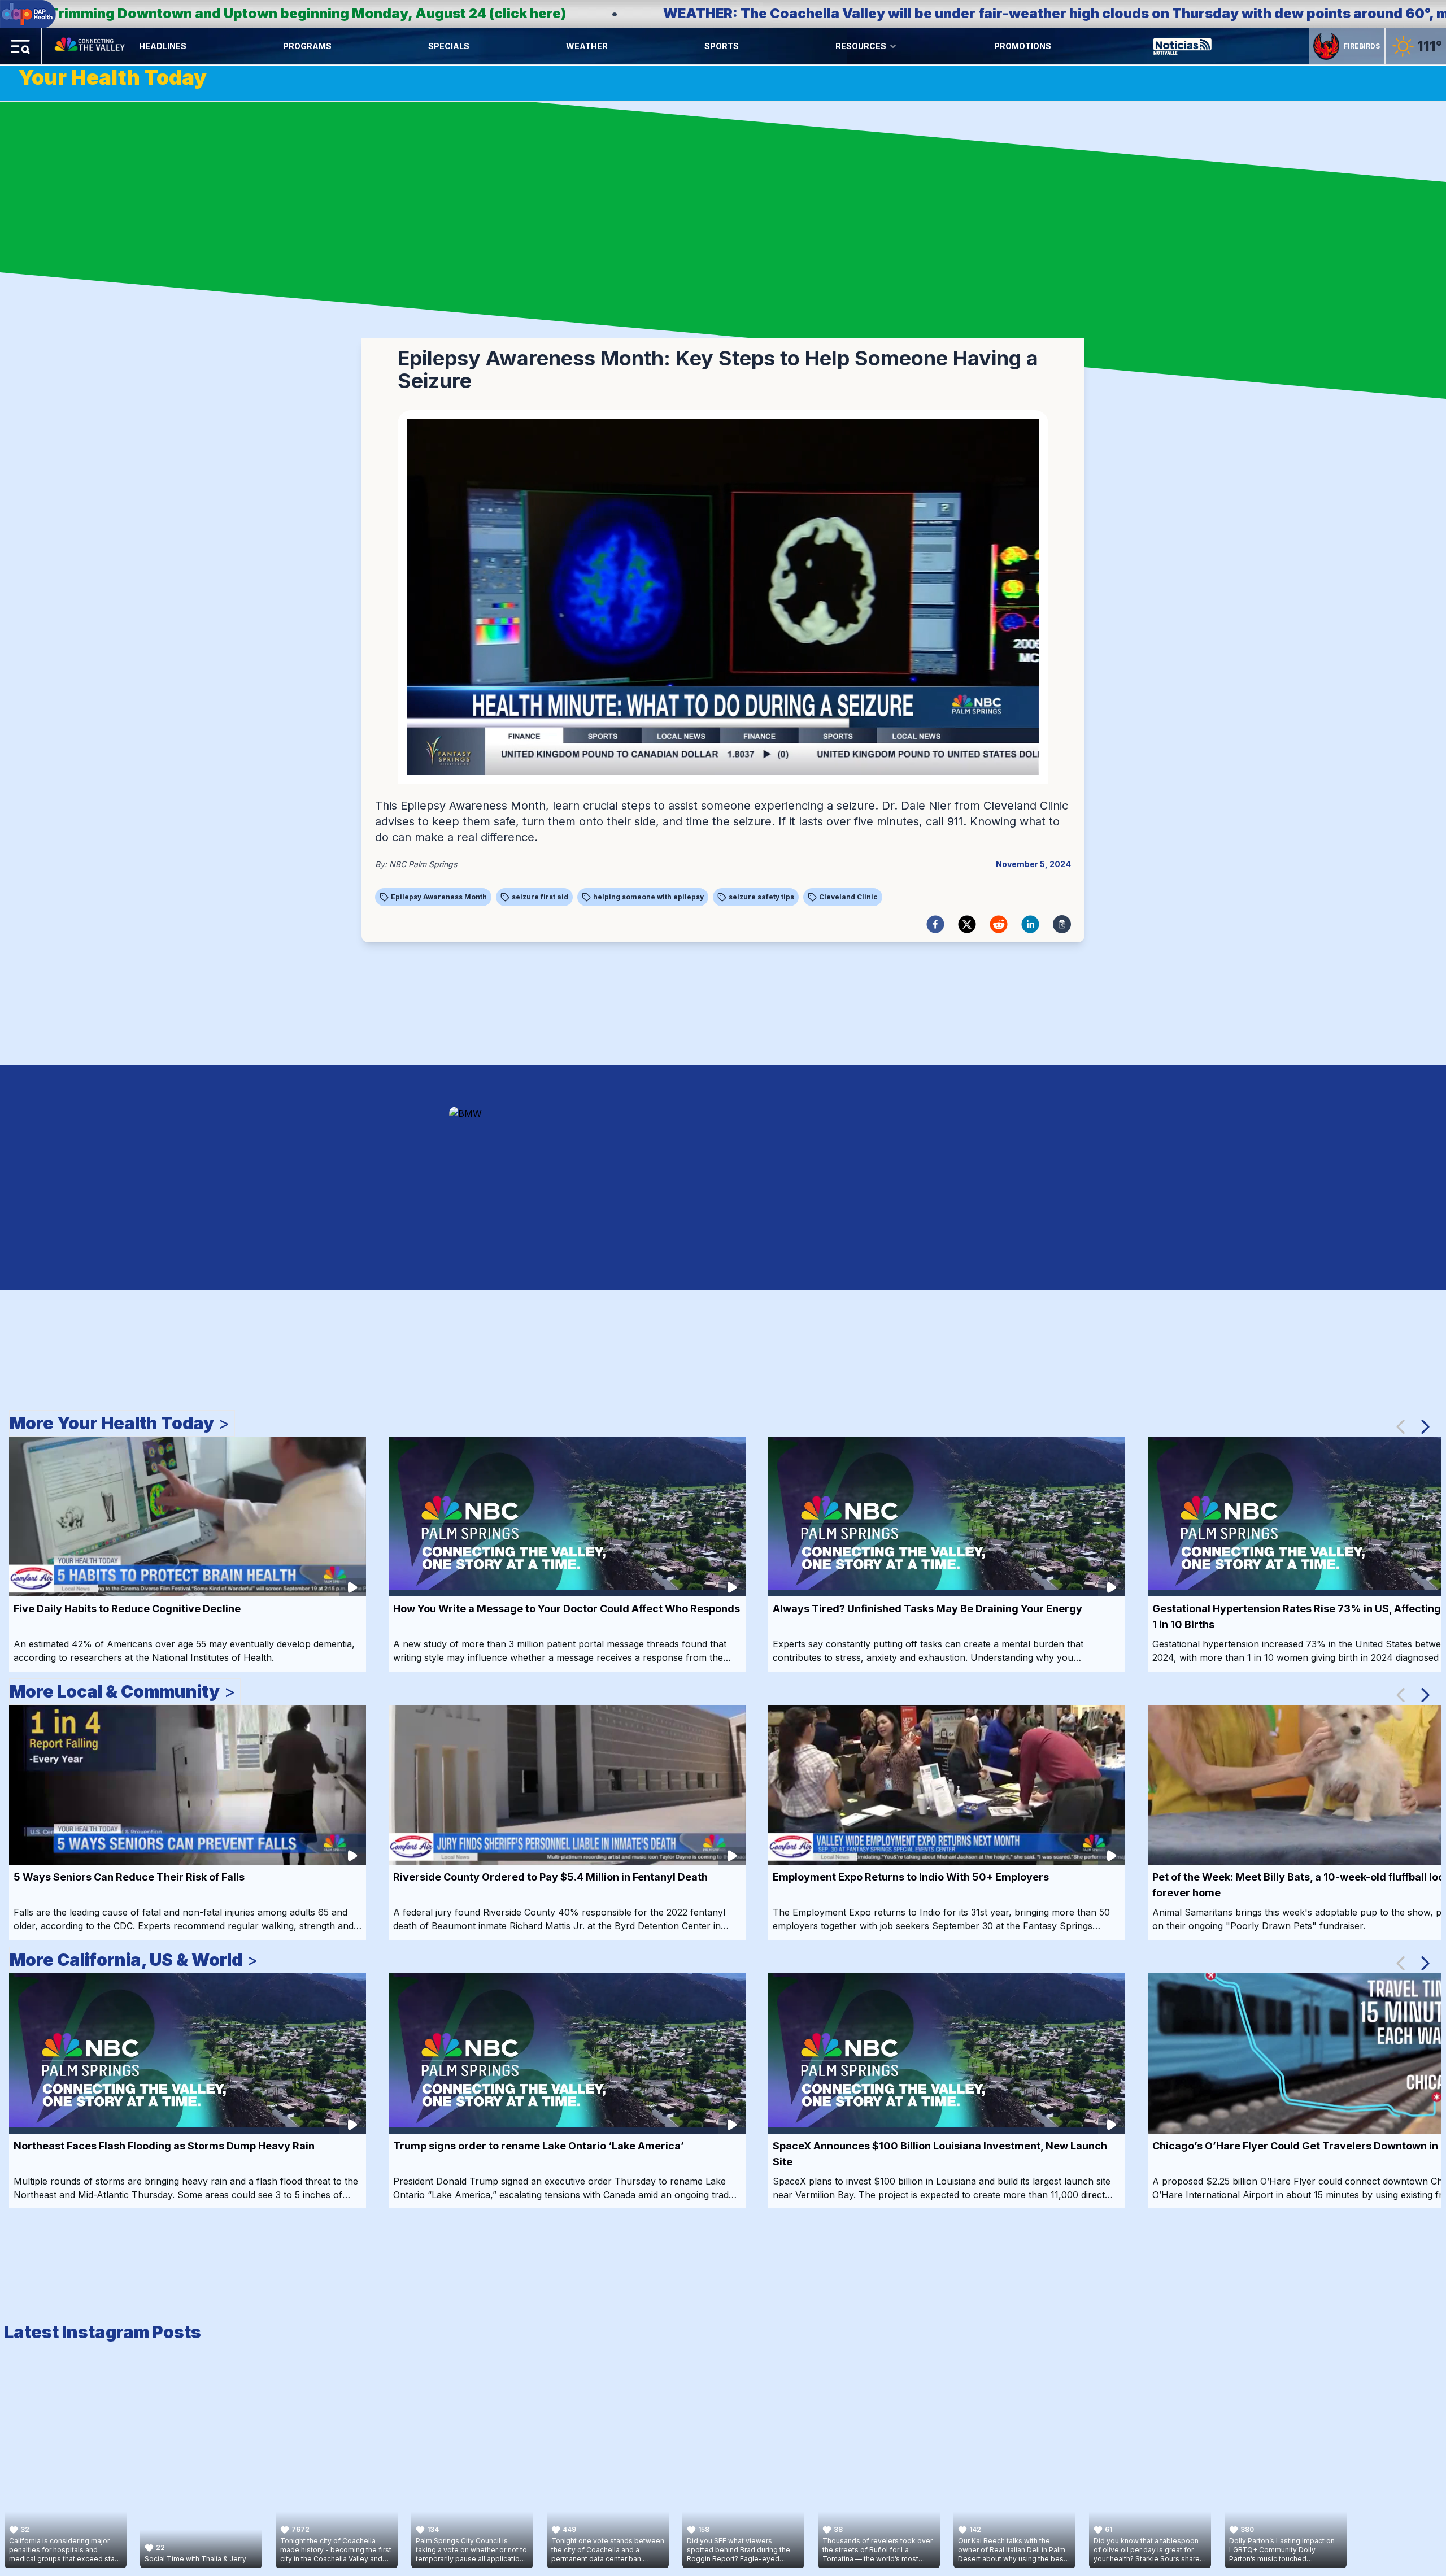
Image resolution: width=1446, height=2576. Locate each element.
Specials (449, 46)
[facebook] (935, 924)
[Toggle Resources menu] (893, 46)
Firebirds (1362, 46)
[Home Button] (91, 46)
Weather (587, 46)
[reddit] (999, 924)
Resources (861, 46)
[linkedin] (1030, 924)
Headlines (163, 46)
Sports (722, 46)
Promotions (1023, 46)
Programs (307, 46)
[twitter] (967, 924)
